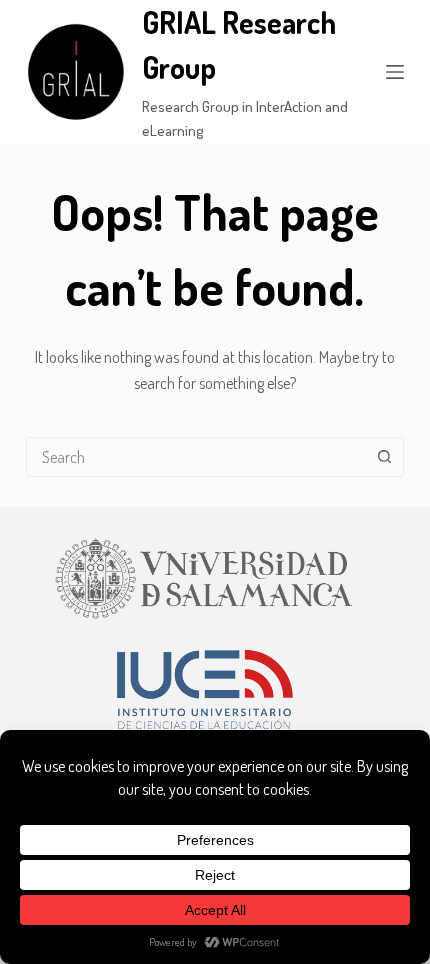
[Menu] (395, 72)
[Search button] (384, 457)
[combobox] (196, 457)
